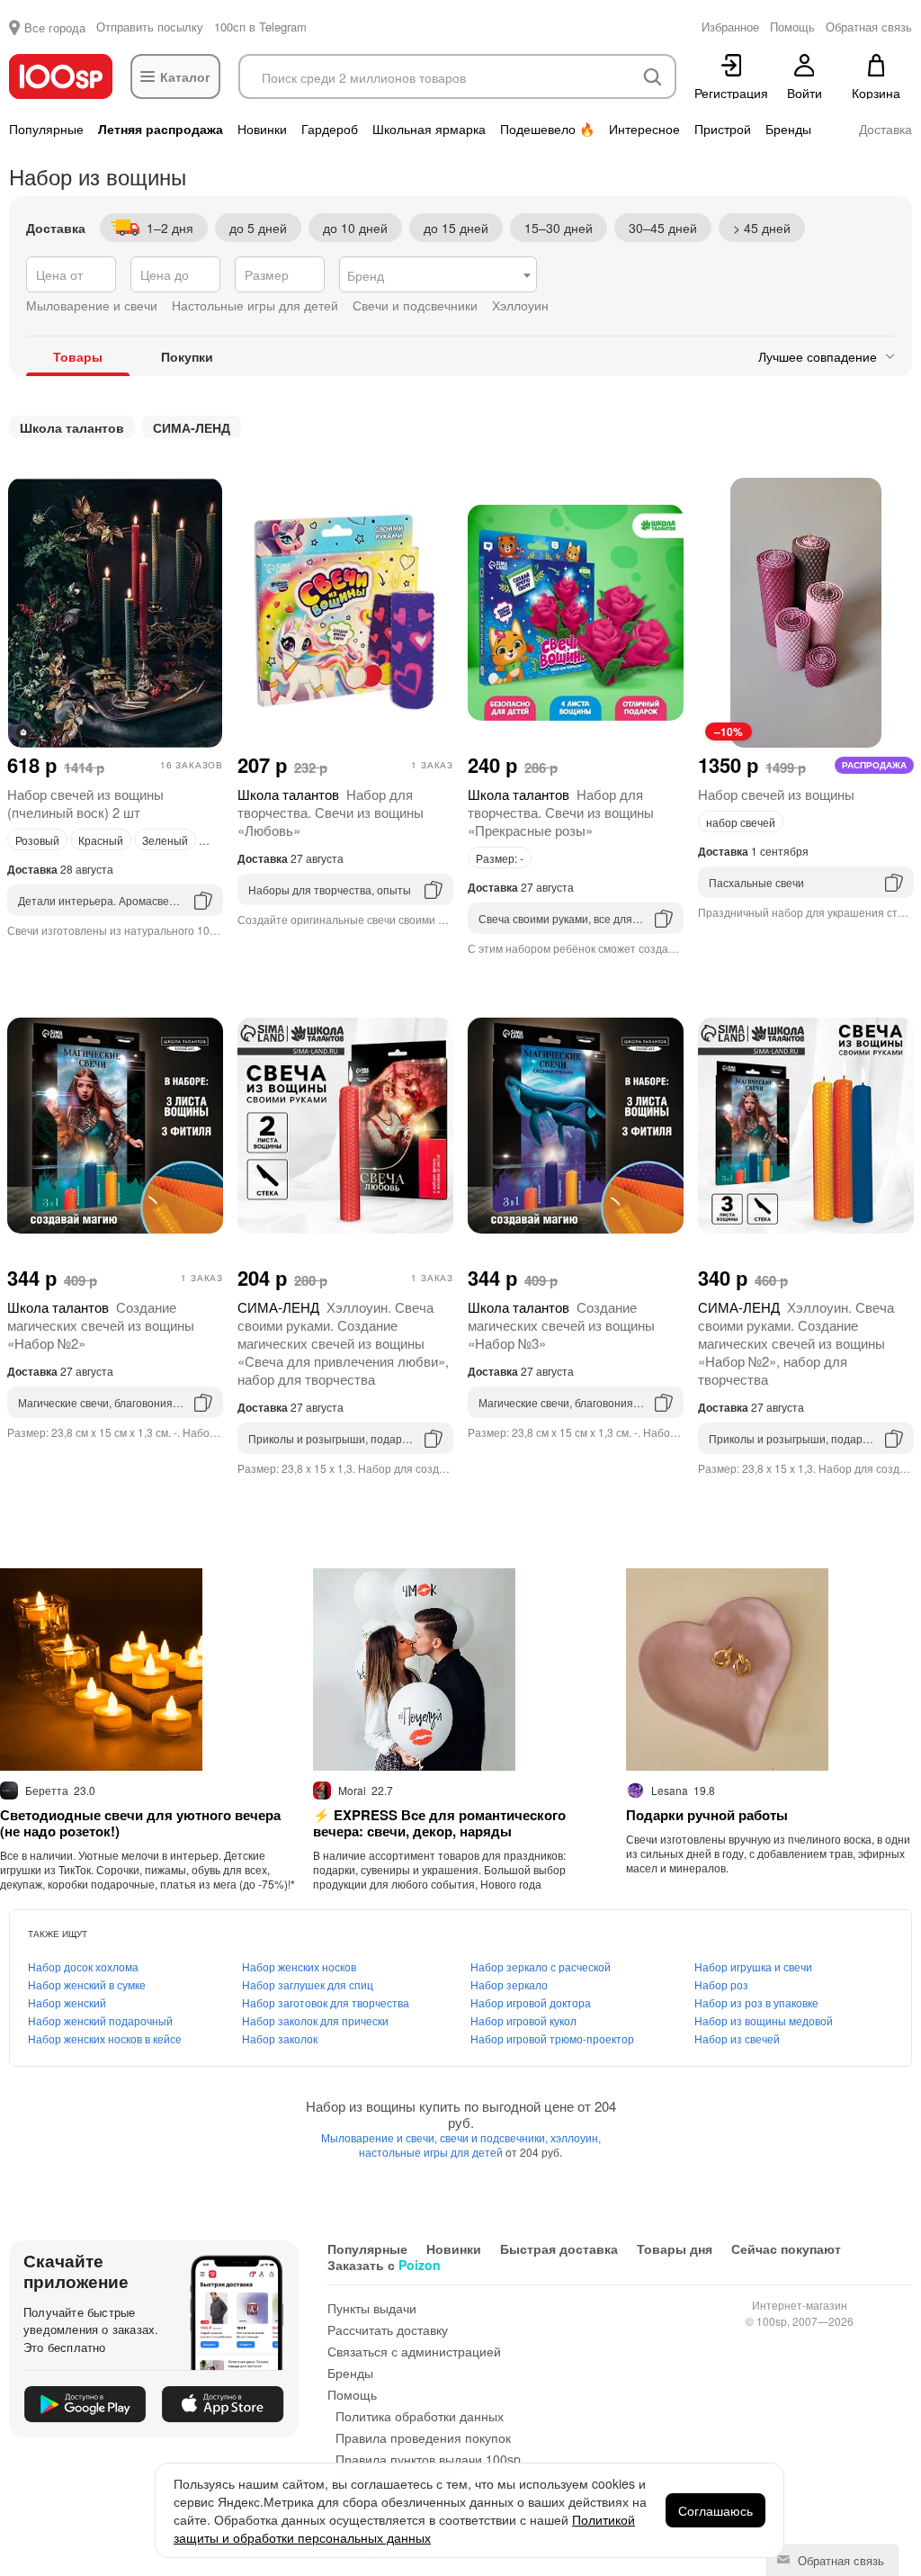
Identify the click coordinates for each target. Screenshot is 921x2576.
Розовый (37, 840)
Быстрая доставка (559, 2248)
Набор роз (721, 1984)
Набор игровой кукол (523, 2020)
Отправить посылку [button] (150, 27)
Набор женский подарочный (100, 2020)
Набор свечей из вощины (776, 794)
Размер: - (500, 858)
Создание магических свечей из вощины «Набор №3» (561, 1325)
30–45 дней (663, 228)
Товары (78, 356)
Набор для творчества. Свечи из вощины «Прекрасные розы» (561, 812)
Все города (55, 27)
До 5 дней (258, 228)
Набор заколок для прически (315, 2020)
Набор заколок (280, 2038)
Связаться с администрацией (414, 2351)
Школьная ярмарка (429, 129)
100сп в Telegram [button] (260, 27)
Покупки (187, 356)
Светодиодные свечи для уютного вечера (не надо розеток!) (140, 1823)
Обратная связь (839, 2560)
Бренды (788, 129)
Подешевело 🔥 (547, 129)
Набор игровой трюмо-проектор (552, 2038)
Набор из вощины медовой (764, 2020)
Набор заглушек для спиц (308, 1984)
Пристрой (723, 129)
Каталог (185, 76)
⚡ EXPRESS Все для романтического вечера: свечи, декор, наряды (439, 1823)
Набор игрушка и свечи (753, 1966)
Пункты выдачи (372, 2308)
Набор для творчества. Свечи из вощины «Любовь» (331, 812)
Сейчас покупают (786, 2248)
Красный (101, 840)
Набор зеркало (509, 1984)
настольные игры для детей (432, 2152)
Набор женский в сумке (87, 1984)
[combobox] (438, 274)
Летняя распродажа (161, 129)
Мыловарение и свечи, (380, 2137)
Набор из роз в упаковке (756, 2002)
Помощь (352, 2394)
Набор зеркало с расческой (541, 1966)
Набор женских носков (299, 1966)
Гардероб (330, 129)
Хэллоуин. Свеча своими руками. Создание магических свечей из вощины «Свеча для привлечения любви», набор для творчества (343, 1343)
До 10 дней (355, 228)
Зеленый (165, 840)
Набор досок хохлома (83, 1966)
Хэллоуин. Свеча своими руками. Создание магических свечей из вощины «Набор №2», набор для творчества (796, 1343)
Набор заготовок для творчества (326, 2002)
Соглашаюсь (715, 2510)
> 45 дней (762, 228)
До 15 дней (456, 228)
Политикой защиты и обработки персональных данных (404, 2528)
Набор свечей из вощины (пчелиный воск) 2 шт (85, 803)
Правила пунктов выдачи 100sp (428, 2459)
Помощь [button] (792, 27)
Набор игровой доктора (531, 2002)
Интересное (644, 129)
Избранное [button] (730, 27)
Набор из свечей (737, 2038)
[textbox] (438, 275)
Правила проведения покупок (423, 2437)
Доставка (885, 129)
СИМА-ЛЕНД (192, 427)
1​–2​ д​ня (170, 228)
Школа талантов (72, 427)
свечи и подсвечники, (495, 2137)
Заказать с (384, 2265)
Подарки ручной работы (707, 1815)
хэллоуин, (576, 2137)
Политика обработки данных (420, 2416)
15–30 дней (559, 228)
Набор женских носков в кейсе (105, 2038)
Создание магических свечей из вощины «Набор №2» (101, 1325)
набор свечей (741, 822)
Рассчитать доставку (388, 2329)
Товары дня (675, 2248)
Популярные (46, 129)
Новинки (262, 129)
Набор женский (67, 2002)
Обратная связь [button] (869, 27)
